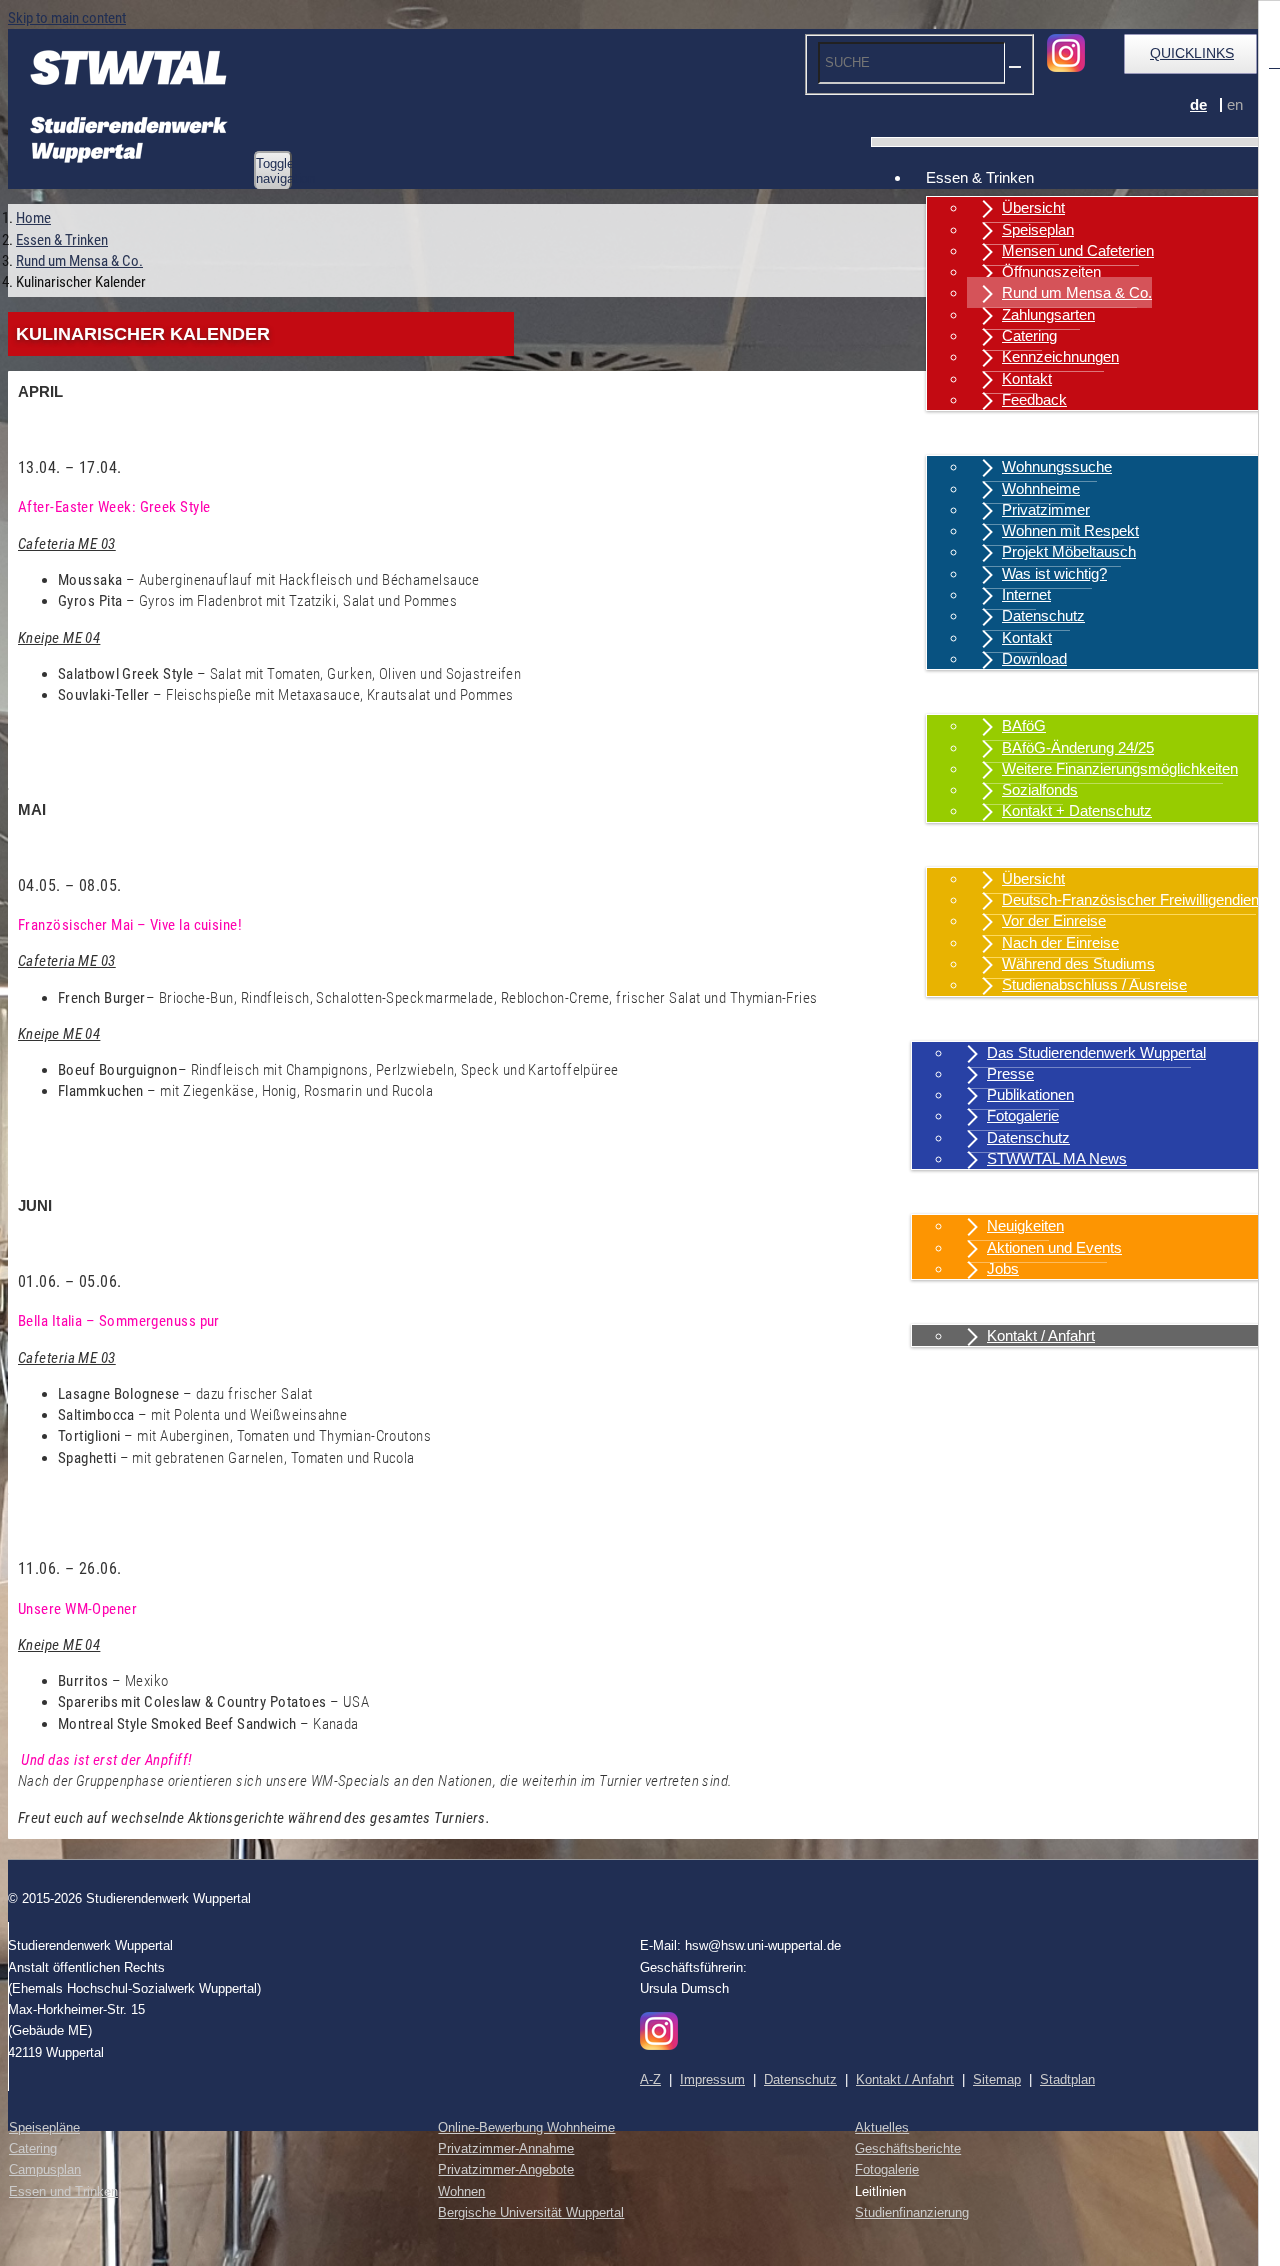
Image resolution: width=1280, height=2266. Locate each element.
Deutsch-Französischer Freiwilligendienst (1136, 899)
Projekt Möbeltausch (1069, 551)
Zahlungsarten (1048, 314)
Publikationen (1030, 1094)
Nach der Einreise (1060, 942)
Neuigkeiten (1025, 1225)
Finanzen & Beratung (994, 695)
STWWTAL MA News (1057, 1158)
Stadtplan (1067, 2079)
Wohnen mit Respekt (1070, 530)
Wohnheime (1041, 488)
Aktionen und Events (1054, 1247)
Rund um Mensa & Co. (1077, 292)
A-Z (650, 2079)
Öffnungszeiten (1051, 271)
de (1198, 104)
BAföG (1024, 725)
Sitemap (997, 2079)
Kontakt (1027, 378)
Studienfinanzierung (912, 2212)
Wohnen (953, 436)
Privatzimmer (1046, 509)
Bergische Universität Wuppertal (531, 2212)
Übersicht (1033, 207)
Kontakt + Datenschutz (1077, 810)
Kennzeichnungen (1060, 356)
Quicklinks (1192, 53)
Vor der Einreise (1054, 920)
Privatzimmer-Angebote (506, 2169)
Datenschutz (1043, 615)
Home (33, 218)
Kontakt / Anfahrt (980, 1305)
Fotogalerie (1023, 1115)
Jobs (1003, 1268)
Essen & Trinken (980, 177)
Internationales (973, 848)
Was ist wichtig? (1054, 573)
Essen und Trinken (63, 2191)
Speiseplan (1038, 229)
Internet (1026, 594)
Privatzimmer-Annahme (506, 2148)
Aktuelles (956, 1195)
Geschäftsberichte (908, 2148)
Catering (1029, 335)
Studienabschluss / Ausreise (1094, 984)
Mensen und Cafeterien (1078, 250)
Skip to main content (67, 18)
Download (1034, 658)
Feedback (1034, 399)
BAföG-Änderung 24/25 (1078, 747)
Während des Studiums (1078, 963)
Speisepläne (44, 2127)
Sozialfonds (1040, 789)
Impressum (712, 2079)
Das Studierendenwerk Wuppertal (1096, 1052)
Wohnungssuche (1057, 466)
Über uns (956, 1022)
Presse (1010, 1073)
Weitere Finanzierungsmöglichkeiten (1120, 768)
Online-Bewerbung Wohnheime (526, 2127)
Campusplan (45, 2169)
